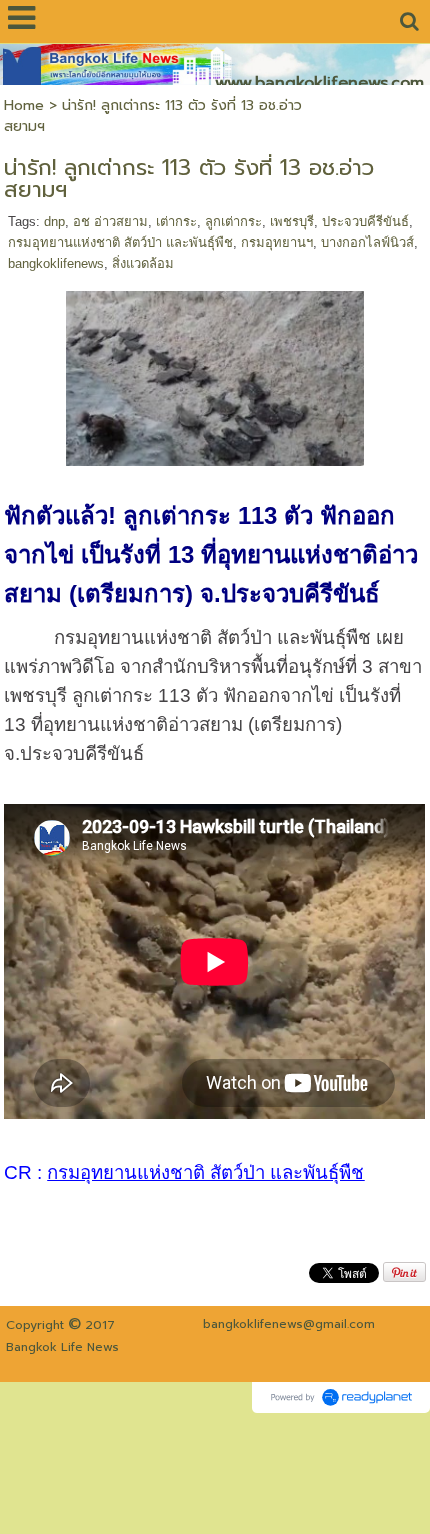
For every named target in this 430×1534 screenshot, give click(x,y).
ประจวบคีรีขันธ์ (365, 221)
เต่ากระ (176, 221)
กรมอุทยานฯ (277, 242)
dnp (54, 221)
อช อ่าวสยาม (110, 221)
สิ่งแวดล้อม (143, 263)
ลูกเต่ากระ (233, 221)
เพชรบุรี (292, 221)
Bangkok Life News (62, 1347)
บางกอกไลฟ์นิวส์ (367, 242)
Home (24, 105)
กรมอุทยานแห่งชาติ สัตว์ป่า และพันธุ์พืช (120, 242)
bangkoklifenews (56, 263)
